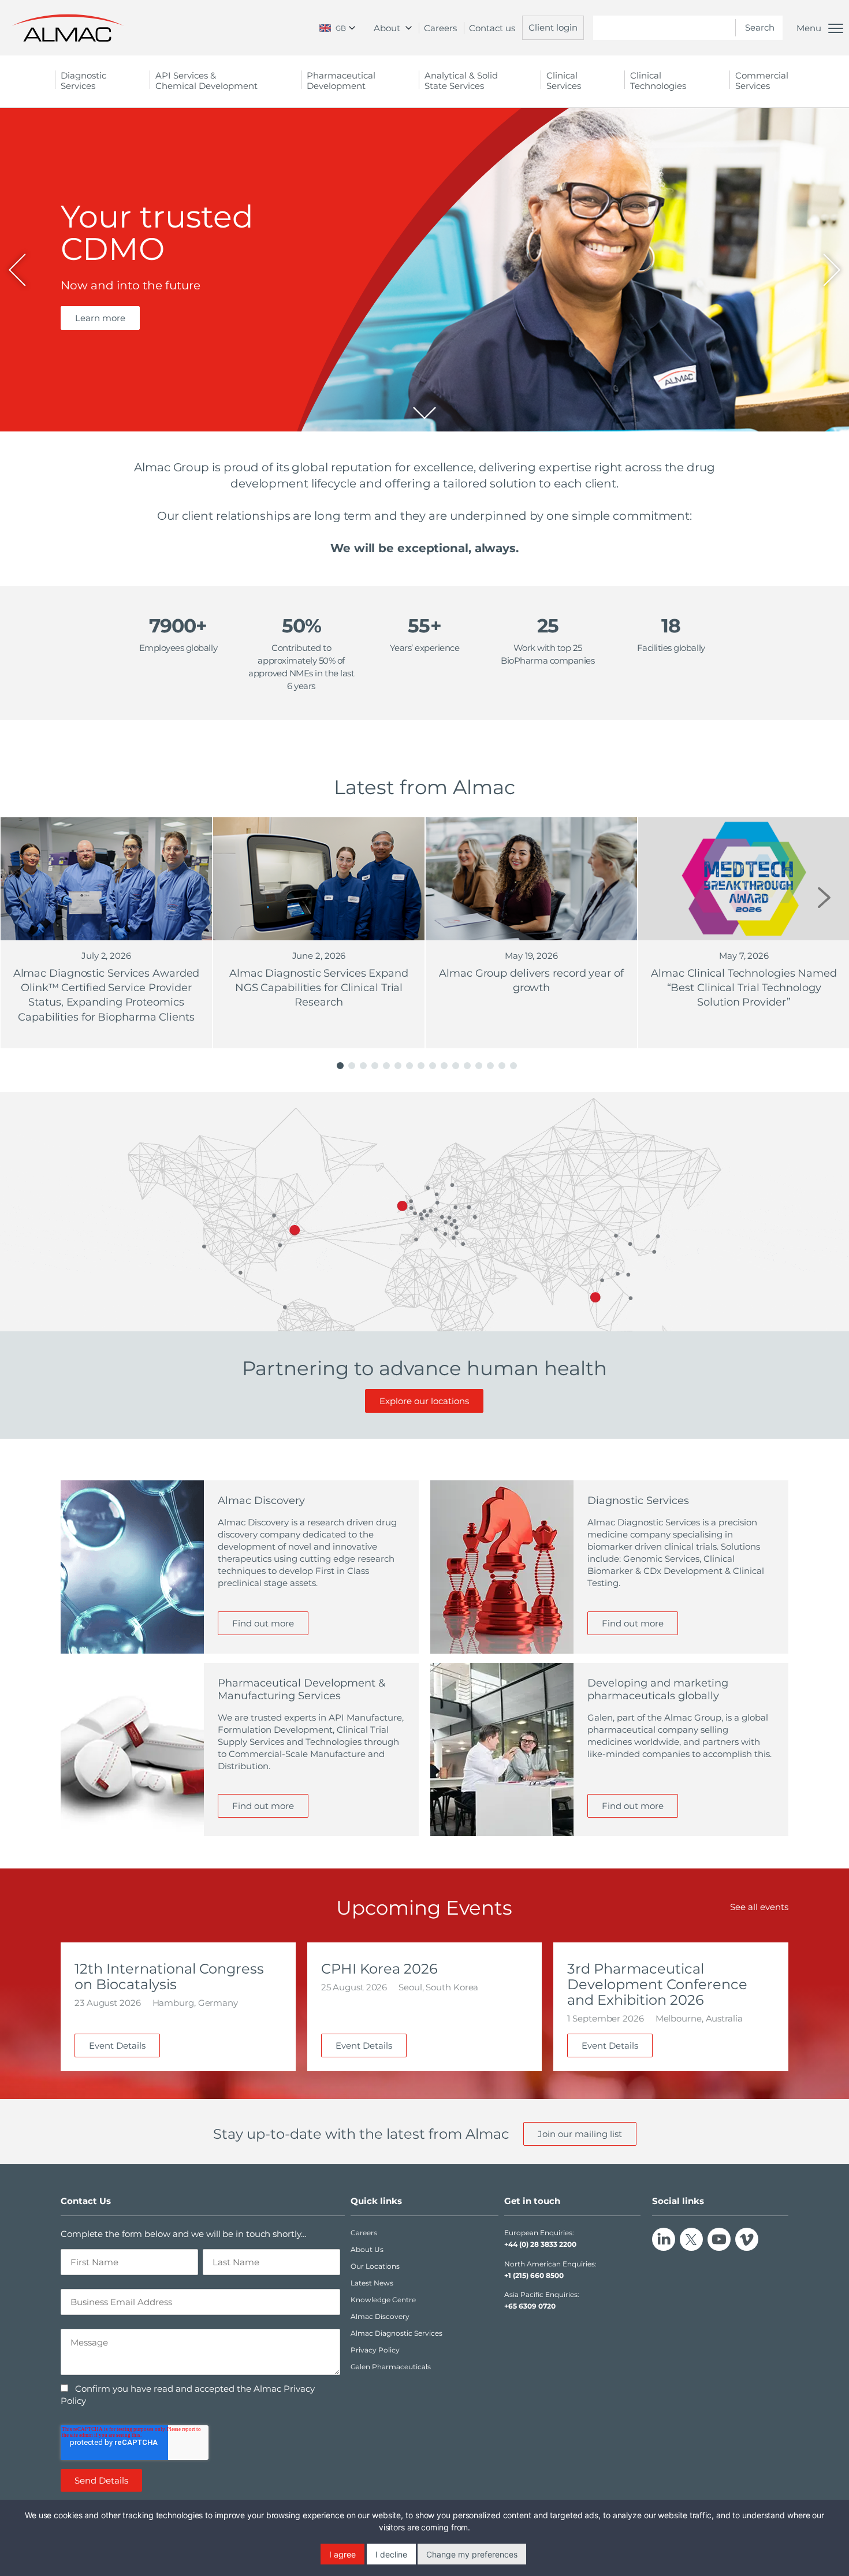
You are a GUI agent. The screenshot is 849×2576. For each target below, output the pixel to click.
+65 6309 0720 (530, 2306)
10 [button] (444, 1066)
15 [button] (502, 1066)
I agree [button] (342, 2554)
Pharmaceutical (341, 81)
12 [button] (467, 1066)
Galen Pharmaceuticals (391, 2367)
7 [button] (409, 1066)
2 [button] (352, 1066)
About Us (367, 2249)
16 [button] (513, 1066)
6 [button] (398, 1066)
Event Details (117, 2045)
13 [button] (479, 1066)
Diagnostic (83, 81)
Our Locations (375, 2266)
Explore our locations (424, 1401)
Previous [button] (25, 898)
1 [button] (340, 1066)
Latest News (372, 2283)
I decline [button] (391, 2554)
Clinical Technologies (658, 81)
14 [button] (490, 1066)
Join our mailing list (580, 2134)
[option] (425, 270)
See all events (759, 1907)
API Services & (206, 81)
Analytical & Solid (461, 81)
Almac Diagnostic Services (396, 2333)
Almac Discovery (380, 2316)
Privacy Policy (375, 2350)
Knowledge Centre (383, 2300)
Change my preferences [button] (472, 2554)
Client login (553, 27)
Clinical (564, 81)
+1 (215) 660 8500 (534, 2275)
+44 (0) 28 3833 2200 (540, 2244)
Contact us (492, 28)
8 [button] (421, 1066)
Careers (440, 28)
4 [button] (375, 1066)
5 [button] (386, 1066)
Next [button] (824, 898)
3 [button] (363, 1066)
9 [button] (433, 1066)
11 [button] (456, 1066)
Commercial (762, 81)
